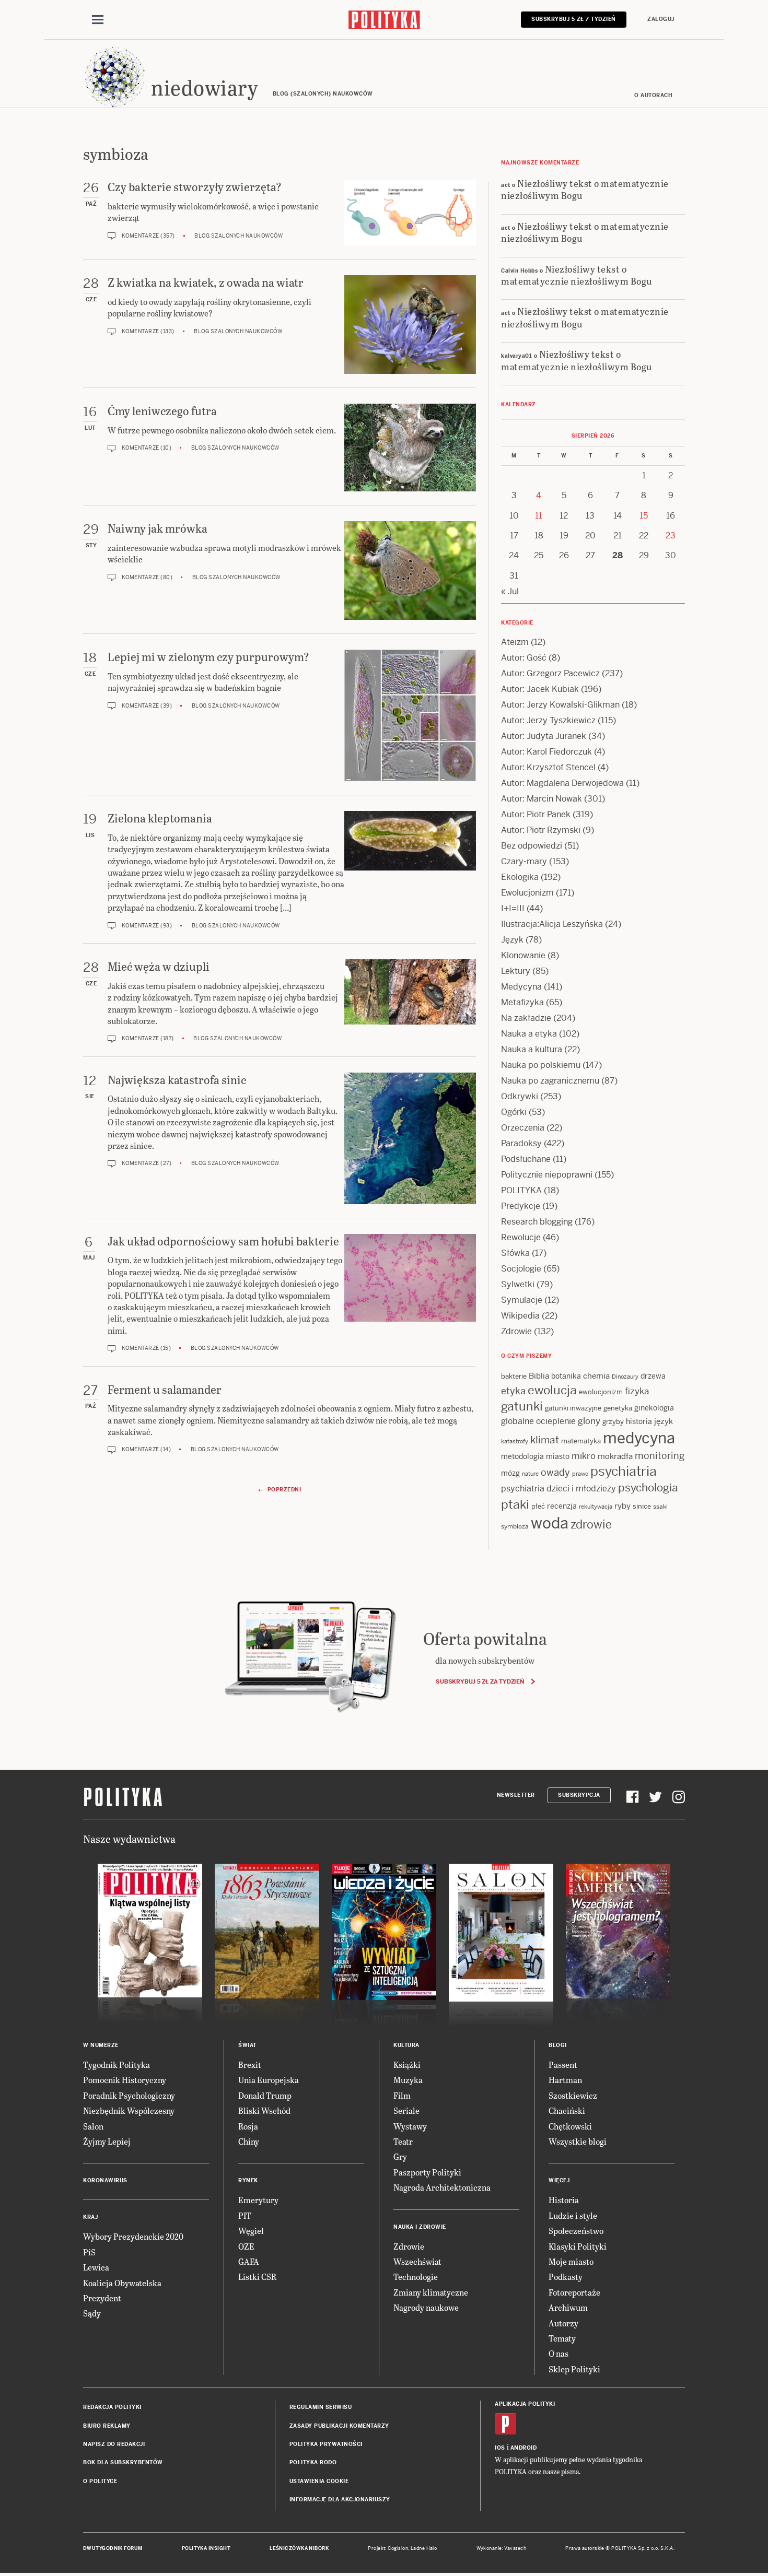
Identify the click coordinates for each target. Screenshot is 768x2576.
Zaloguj (661, 19)
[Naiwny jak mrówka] (410, 571)
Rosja (248, 2126)
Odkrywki (520, 1096)
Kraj (90, 2217)
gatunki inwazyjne (573, 1408)
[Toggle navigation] (98, 20)
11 (539, 516)
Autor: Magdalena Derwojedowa (562, 783)
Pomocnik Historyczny (125, 2080)
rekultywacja (596, 1507)
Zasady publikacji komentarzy (339, 2426)
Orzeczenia (523, 1128)
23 (671, 536)
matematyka (581, 1441)
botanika (566, 1376)
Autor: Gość (524, 658)
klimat (545, 1440)
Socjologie (521, 1269)
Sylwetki (518, 1284)
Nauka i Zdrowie (420, 2227)
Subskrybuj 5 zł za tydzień (480, 1681)
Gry (400, 2156)
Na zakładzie (526, 1018)
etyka (513, 1391)
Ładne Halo (424, 2548)
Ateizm (515, 642)
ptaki (515, 1504)
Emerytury (258, 2200)
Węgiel (251, 2231)
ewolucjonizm (601, 1392)
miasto (558, 1456)
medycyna (639, 1438)
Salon (93, 2126)
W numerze (101, 2045)
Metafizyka (522, 1002)
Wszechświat (417, 2261)
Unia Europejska (269, 2080)
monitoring (660, 1456)
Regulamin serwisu (321, 2407)
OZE (246, 2246)
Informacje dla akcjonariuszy (340, 2499)
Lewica (96, 2267)
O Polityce (100, 2481)
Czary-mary (524, 861)
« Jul (510, 591)
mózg (510, 1473)
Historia (564, 2200)
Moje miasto (571, 2261)
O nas (558, 2353)
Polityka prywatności (326, 2444)
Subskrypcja (579, 1795)
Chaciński (567, 2110)
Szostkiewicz (573, 2095)
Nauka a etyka (529, 1034)
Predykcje (521, 1206)
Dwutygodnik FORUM (113, 2548)
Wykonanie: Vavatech (502, 2548)
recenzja (562, 1506)
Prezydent (102, 2298)
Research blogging (537, 1222)
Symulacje (522, 1300)
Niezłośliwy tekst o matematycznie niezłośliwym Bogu (585, 189)
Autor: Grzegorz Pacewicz (550, 673)
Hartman (565, 2080)
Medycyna (521, 987)
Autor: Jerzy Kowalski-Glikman (560, 705)
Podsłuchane (526, 1159)
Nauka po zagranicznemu (550, 1081)
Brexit (250, 2065)
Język (512, 940)
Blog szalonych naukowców (238, 236)
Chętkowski (570, 2126)
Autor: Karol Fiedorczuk (546, 752)
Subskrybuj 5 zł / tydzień (574, 19)
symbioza (515, 1526)
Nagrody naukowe (426, 2307)
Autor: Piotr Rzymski (541, 830)
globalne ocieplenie (538, 1421)
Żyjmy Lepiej (107, 2141)
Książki (407, 2065)
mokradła (615, 1456)
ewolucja (552, 1390)
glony (589, 1421)
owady (555, 1472)
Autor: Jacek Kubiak (540, 689)
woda (550, 1523)
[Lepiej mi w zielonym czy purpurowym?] (410, 715)
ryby (622, 1506)
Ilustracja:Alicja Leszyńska (552, 924)
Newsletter (516, 1795)
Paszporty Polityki (427, 2172)
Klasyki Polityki (578, 2246)
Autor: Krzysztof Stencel (548, 767)
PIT (245, 2215)
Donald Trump (265, 2095)
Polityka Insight (206, 2548)
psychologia (648, 1488)
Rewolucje (521, 1237)
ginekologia (654, 1408)
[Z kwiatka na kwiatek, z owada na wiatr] (410, 325)
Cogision (398, 2548)
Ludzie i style (573, 2215)
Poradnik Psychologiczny (129, 2095)
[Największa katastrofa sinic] (410, 1138)
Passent (563, 2065)
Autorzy (563, 2323)
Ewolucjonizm (527, 893)
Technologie (416, 2277)
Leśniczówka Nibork (299, 2548)
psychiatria (624, 1471)
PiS (89, 2252)
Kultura (406, 2045)
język (664, 1421)
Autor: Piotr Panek (536, 814)
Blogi (558, 2045)
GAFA (249, 2261)
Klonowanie (523, 955)
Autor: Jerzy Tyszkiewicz (548, 720)
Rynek (248, 2180)
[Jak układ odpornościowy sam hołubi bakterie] (410, 1293)
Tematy (562, 2338)
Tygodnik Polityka (117, 2065)
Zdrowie (516, 1331)
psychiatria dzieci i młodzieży (558, 1489)
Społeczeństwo (576, 2231)
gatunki (522, 1406)
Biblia (539, 1376)
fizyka (637, 1391)
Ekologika (520, 877)
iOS (500, 2448)
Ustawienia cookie (319, 2481)
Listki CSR (257, 2277)
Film (402, 2095)
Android (524, 2448)
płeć (538, 1506)
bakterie (514, 1376)
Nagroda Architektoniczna (442, 2187)
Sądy (92, 2313)
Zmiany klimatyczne (431, 2292)
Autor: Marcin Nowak (542, 799)
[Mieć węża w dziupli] (410, 1001)
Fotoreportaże (574, 2292)
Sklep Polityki (574, 2369)
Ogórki (514, 1112)
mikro (584, 1456)
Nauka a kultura (532, 1049)
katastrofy (515, 1441)
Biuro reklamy (107, 2426)
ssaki (660, 1507)
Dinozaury (625, 1377)
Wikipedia (520, 1316)
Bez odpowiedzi (532, 846)
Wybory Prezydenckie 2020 (133, 2236)
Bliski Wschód (264, 2110)
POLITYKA (521, 1190)
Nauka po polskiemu (541, 1065)
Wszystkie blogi (578, 2141)
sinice (642, 1506)
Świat (247, 2045)
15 (644, 516)
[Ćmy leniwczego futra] (410, 448)
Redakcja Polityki (112, 2407)
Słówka (515, 1253)
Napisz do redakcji (114, 2444)
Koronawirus (105, 2180)
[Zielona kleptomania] (410, 870)
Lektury (516, 971)
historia (639, 1421)
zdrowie (591, 1524)
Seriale (406, 2110)
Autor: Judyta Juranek (544, 736)
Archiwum (568, 2307)
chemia (596, 1376)
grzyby (613, 1422)
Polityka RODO (313, 2462)
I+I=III (513, 908)
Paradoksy (521, 1143)
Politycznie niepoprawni (547, 1175)
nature (530, 1474)
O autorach (653, 95)
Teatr (403, 2141)
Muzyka (408, 2080)
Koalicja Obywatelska (122, 2283)
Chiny (249, 2141)
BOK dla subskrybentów (123, 2462)
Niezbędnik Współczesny (129, 2110)
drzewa (653, 1376)
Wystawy (410, 2126)
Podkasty (566, 2277)
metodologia (522, 1456)
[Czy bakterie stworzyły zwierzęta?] (410, 213)
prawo (580, 1474)
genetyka (618, 1408)
